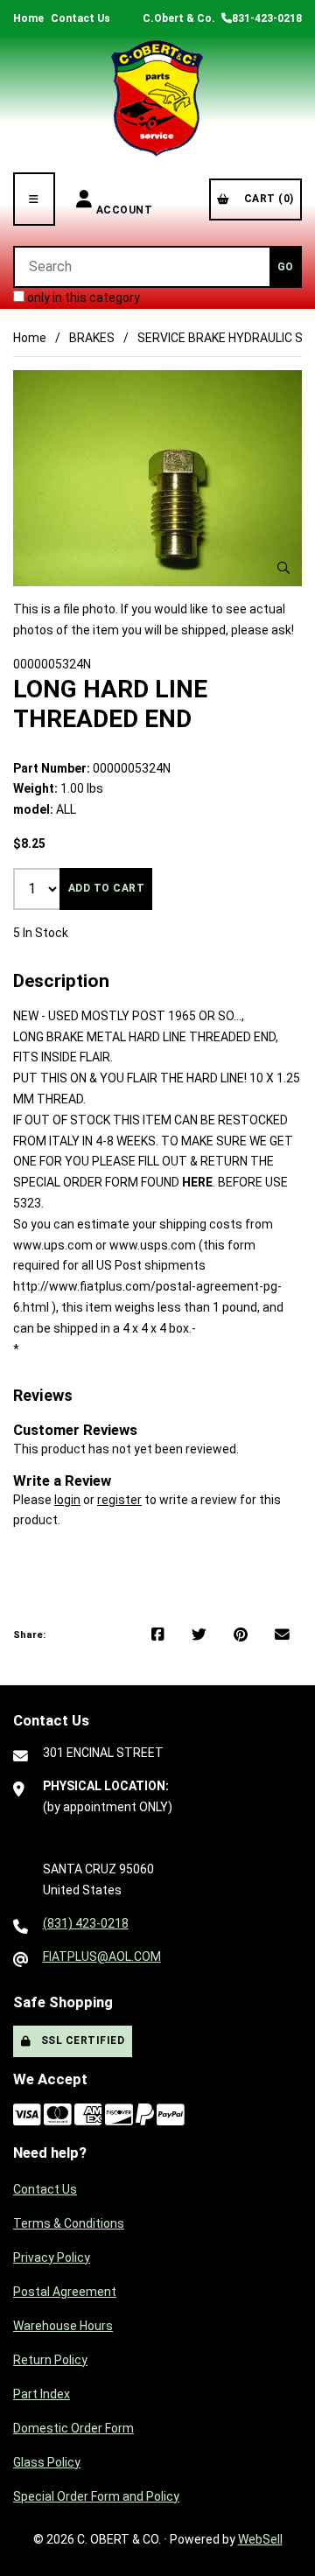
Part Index (42, 2394)
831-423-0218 (267, 18)
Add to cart (107, 888)
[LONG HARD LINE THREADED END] (157, 479)
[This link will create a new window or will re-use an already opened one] (158, 1635)
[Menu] (34, 199)
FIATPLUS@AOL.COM (102, 1956)
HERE (197, 1182)
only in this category (82, 297)
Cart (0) (266, 199)
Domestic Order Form (73, 2428)
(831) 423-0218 (86, 1923)
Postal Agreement (65, 2292)
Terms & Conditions (69, 2223)
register (119, 1500)
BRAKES (92, 338)
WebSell (260, 2539)
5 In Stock (41, 933)
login (67, 1500)
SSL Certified (80, 2040)
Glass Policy (47, 2462)
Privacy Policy (52, 2257)
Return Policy (50, 2360)
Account (125, 199)
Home (28, 18)
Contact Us (80, 18)
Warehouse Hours (63, 2326)
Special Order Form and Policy (96, 2496)
